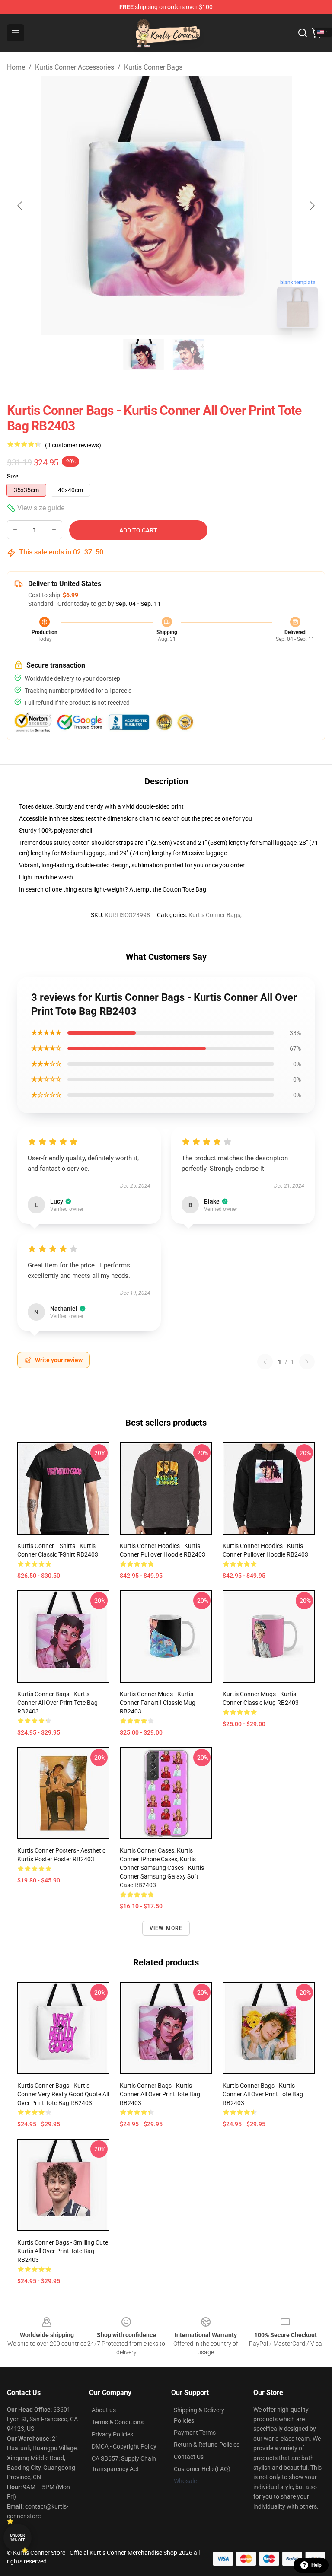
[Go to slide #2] (188, 354)
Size (13, 476)
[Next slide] (312, 206)
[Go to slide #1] (144, 354)
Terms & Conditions (118, 2422)
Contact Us (189, 2457)
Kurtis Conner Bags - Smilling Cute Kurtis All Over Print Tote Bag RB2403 (63, 2251)
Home (16, 67)
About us (104, 2410)
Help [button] (316, 2565)
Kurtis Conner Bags (153, 67)
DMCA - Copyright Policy (124, 2446)
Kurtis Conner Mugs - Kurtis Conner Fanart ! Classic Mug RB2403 (158, 1703)
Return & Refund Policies (207, 2445)
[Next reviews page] (307, 1362)
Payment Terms (195, 2433)
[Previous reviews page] (265, 1362)
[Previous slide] (20, 206)
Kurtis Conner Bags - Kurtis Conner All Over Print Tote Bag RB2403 (57, 1703)
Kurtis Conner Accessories (75, 67)
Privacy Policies (112, 2434)
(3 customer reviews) (73, 445)
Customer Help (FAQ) (202, 2469)
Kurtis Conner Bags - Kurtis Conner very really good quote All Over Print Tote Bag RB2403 (63, 2094)
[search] (303, 33)
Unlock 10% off (18, 2538)
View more (166, 1928)
